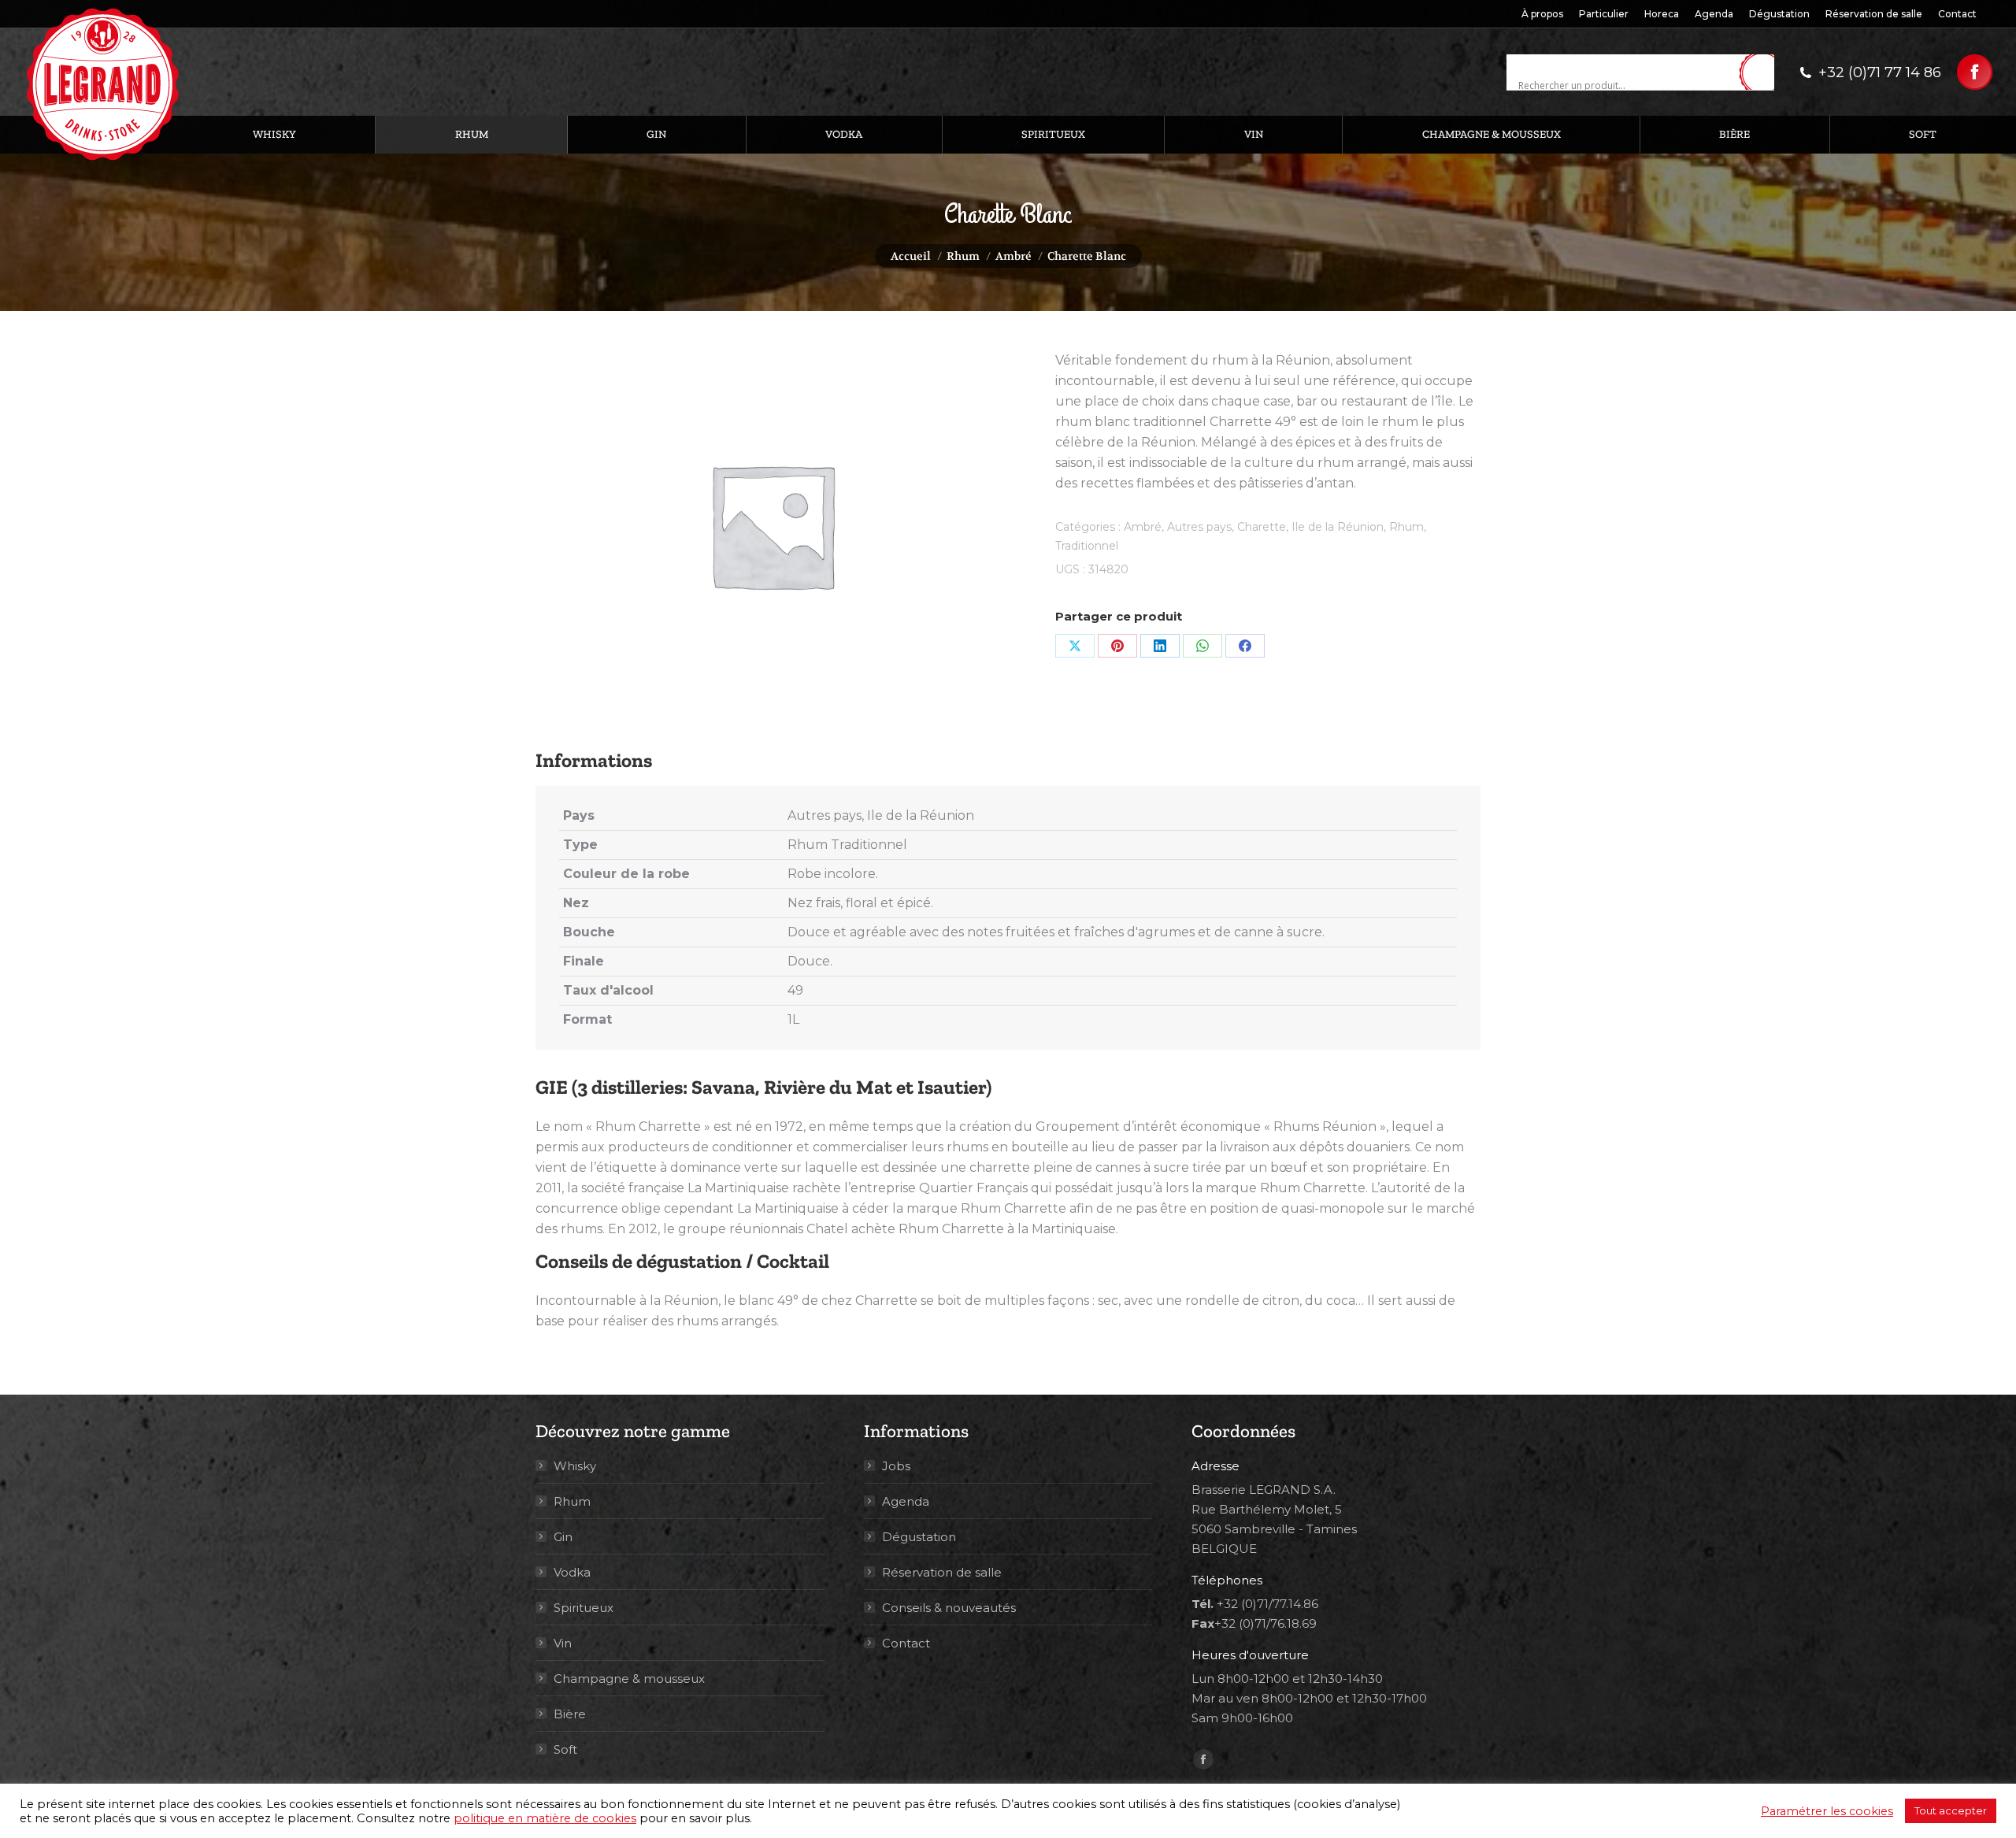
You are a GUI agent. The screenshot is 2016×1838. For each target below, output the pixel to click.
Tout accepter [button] (1951, 1810)
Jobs (896, 1466)
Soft (565, 1749)
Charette (1262, 527)
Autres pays (1199, 527)
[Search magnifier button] (1762, 73)
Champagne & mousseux (629, 1679)
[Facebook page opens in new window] (1975, 72)
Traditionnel (1087, 546)
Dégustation (919, 1537)
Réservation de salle (942, 1572)
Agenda (906, 1501)
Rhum (1406, 527)
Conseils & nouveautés (949, 1608)
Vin (563, 1643)
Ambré (1143, 527)
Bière (570, 1714)
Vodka (572, 1572)
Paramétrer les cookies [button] (1827, 1811)
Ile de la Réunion (1338, 527)
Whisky (575, 1466)
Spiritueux (584, 1608)
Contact (906, 1643)
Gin (563, 1537)
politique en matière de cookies (545, 1818)
